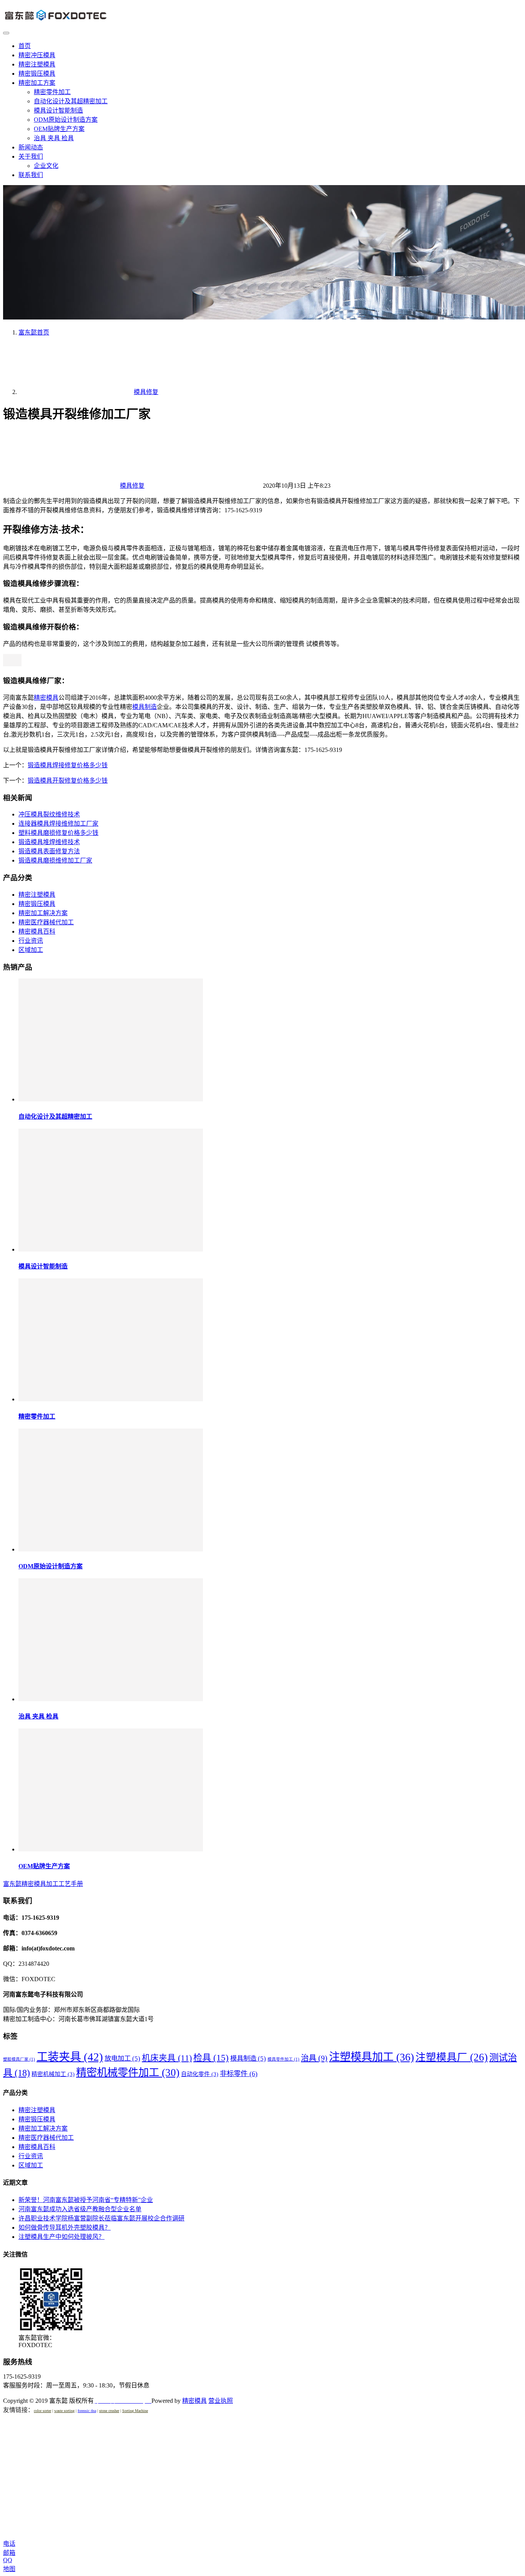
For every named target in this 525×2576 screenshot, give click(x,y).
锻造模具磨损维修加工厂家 (55, 860)
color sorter (42, 2411)
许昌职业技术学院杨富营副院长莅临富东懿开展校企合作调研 (101, 2218)
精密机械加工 (53, 2074)
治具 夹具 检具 (54, 138)
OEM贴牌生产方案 (59, 129)
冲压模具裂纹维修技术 (49, 814)
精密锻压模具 (37, 74)
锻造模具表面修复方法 (49, 851)
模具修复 (132, 486)
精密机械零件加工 (128, 2073)
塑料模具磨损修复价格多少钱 (58, 833)
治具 (314, 2058)
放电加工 (122, 2058)
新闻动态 (31, 147)
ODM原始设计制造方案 (66, 120)
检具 (211, 2058)
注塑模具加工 (371, 2057)
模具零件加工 (283, 2059)
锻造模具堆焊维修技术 (49, 842)
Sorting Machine (135, 2411)
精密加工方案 (37, 83)
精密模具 (46, 698)
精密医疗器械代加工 (46, 922)
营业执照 (221, 2401)
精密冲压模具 (37, 55)
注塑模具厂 (452, 2057)
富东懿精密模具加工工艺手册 (43, 1884)
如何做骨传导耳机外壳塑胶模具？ (65, 2228)
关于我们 (31, 156)
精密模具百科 (37, 931)
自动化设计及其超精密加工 (71, 101)
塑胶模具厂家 (19, 2059)
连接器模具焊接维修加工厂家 (58, 824)
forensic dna (87, 2411)
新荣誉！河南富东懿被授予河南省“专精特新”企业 (86, 2200)
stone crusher (109, 2411)
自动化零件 (200, 2074)
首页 (25, 46)
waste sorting (64, 2411)
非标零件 (239, 2074)
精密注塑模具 (37, 64)
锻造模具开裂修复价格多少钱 (68, 781)
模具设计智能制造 (58, 110)
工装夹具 (70, 2057)
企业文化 (46, 166)
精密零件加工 (52, 92)
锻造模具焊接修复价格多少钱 (68, 765)
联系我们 (31, 175)
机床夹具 (167, 2058)
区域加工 (31, 950)
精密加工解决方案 (43, 913)
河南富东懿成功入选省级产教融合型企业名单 (80, 2209)
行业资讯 (31, 941)
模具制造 (145, 707)
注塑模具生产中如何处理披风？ (61, 2237)
